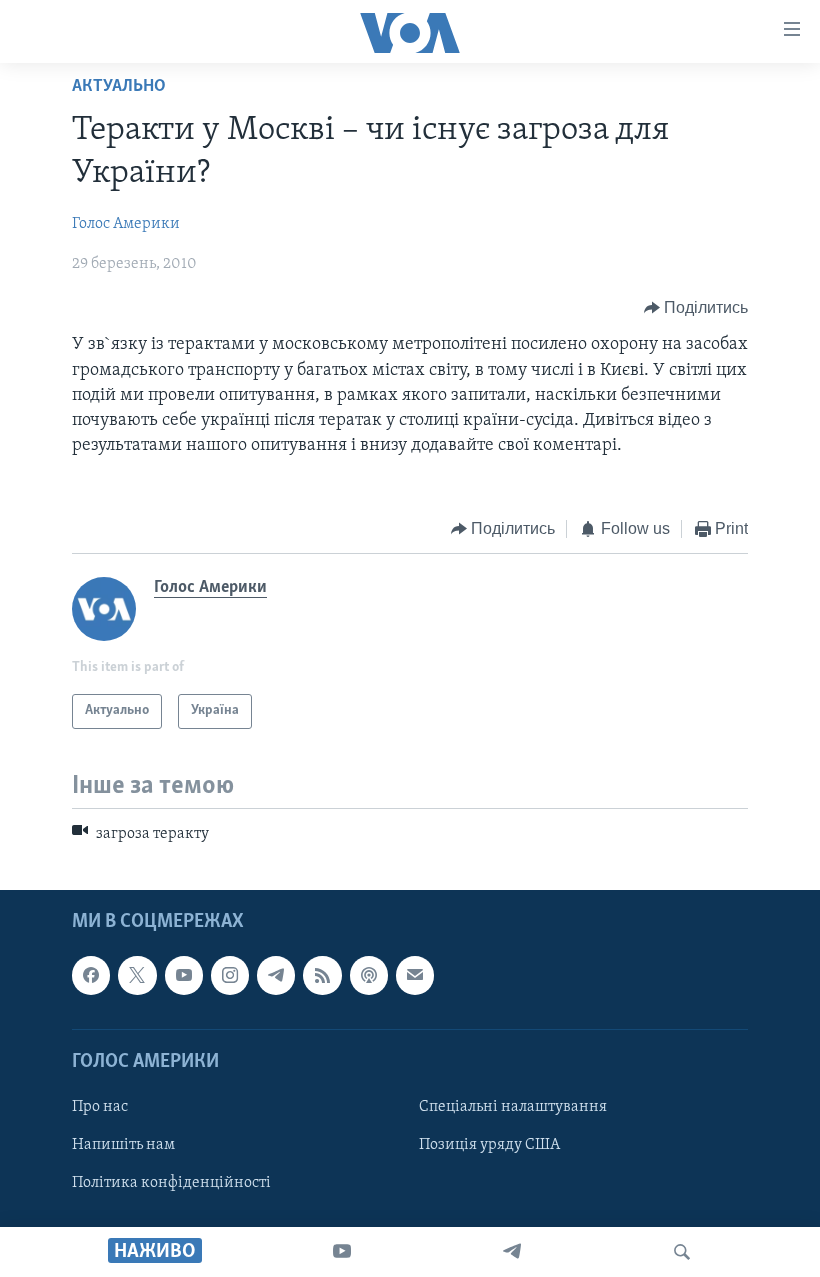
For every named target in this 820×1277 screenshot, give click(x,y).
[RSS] (322, 975)
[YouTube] (342, 1252)
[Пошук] (682, 1252)
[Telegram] (512, 1252)
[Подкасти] (369, 975)
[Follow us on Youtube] (184, 975)
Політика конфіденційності (171, 1183)
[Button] (696, 308)
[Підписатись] (415, 975)
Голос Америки (126, 224)
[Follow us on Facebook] (91, 975)
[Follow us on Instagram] (230, 975)
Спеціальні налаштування (513, 1107)
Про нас (100, 1107)
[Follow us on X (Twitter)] (137, 975)
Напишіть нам (123, 1145)
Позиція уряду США (489, 1145)
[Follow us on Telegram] (276, 975)
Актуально (119, 87)
